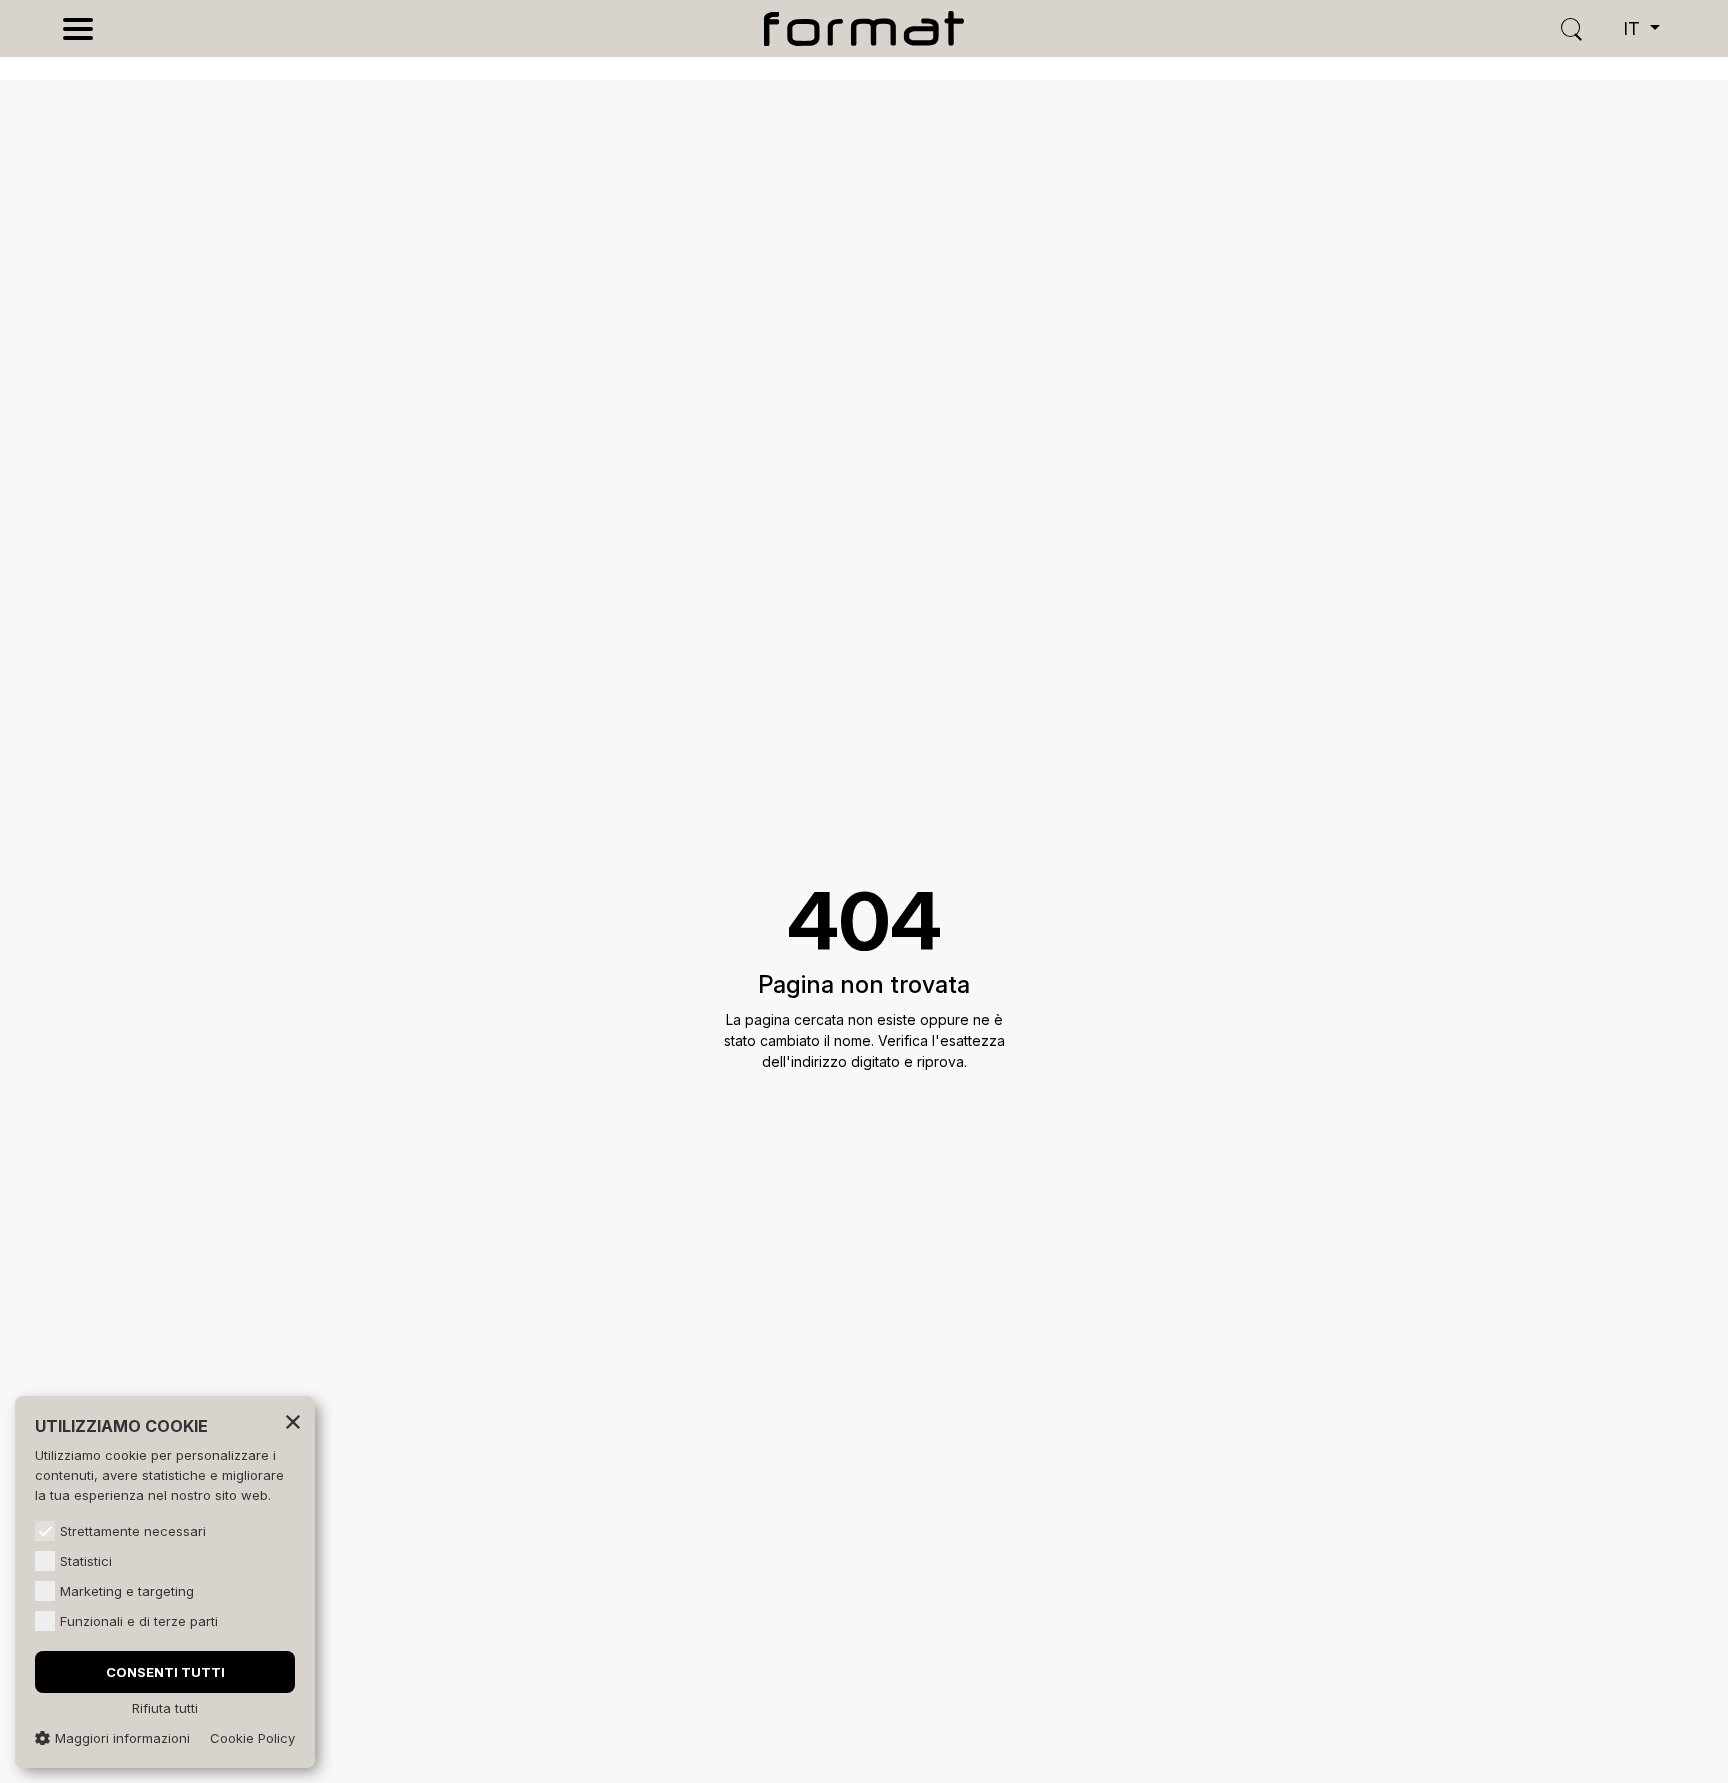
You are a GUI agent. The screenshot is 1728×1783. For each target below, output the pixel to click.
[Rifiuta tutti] (293, 1421)
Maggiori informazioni (122, 1738)
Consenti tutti (165, 1672)
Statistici (86, 1561)
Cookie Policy (252, 1738)
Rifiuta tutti (165, 1708)
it (1634, 28)
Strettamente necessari (133, 1531)
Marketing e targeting (127, 1591)
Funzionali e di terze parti (139, 1621)
